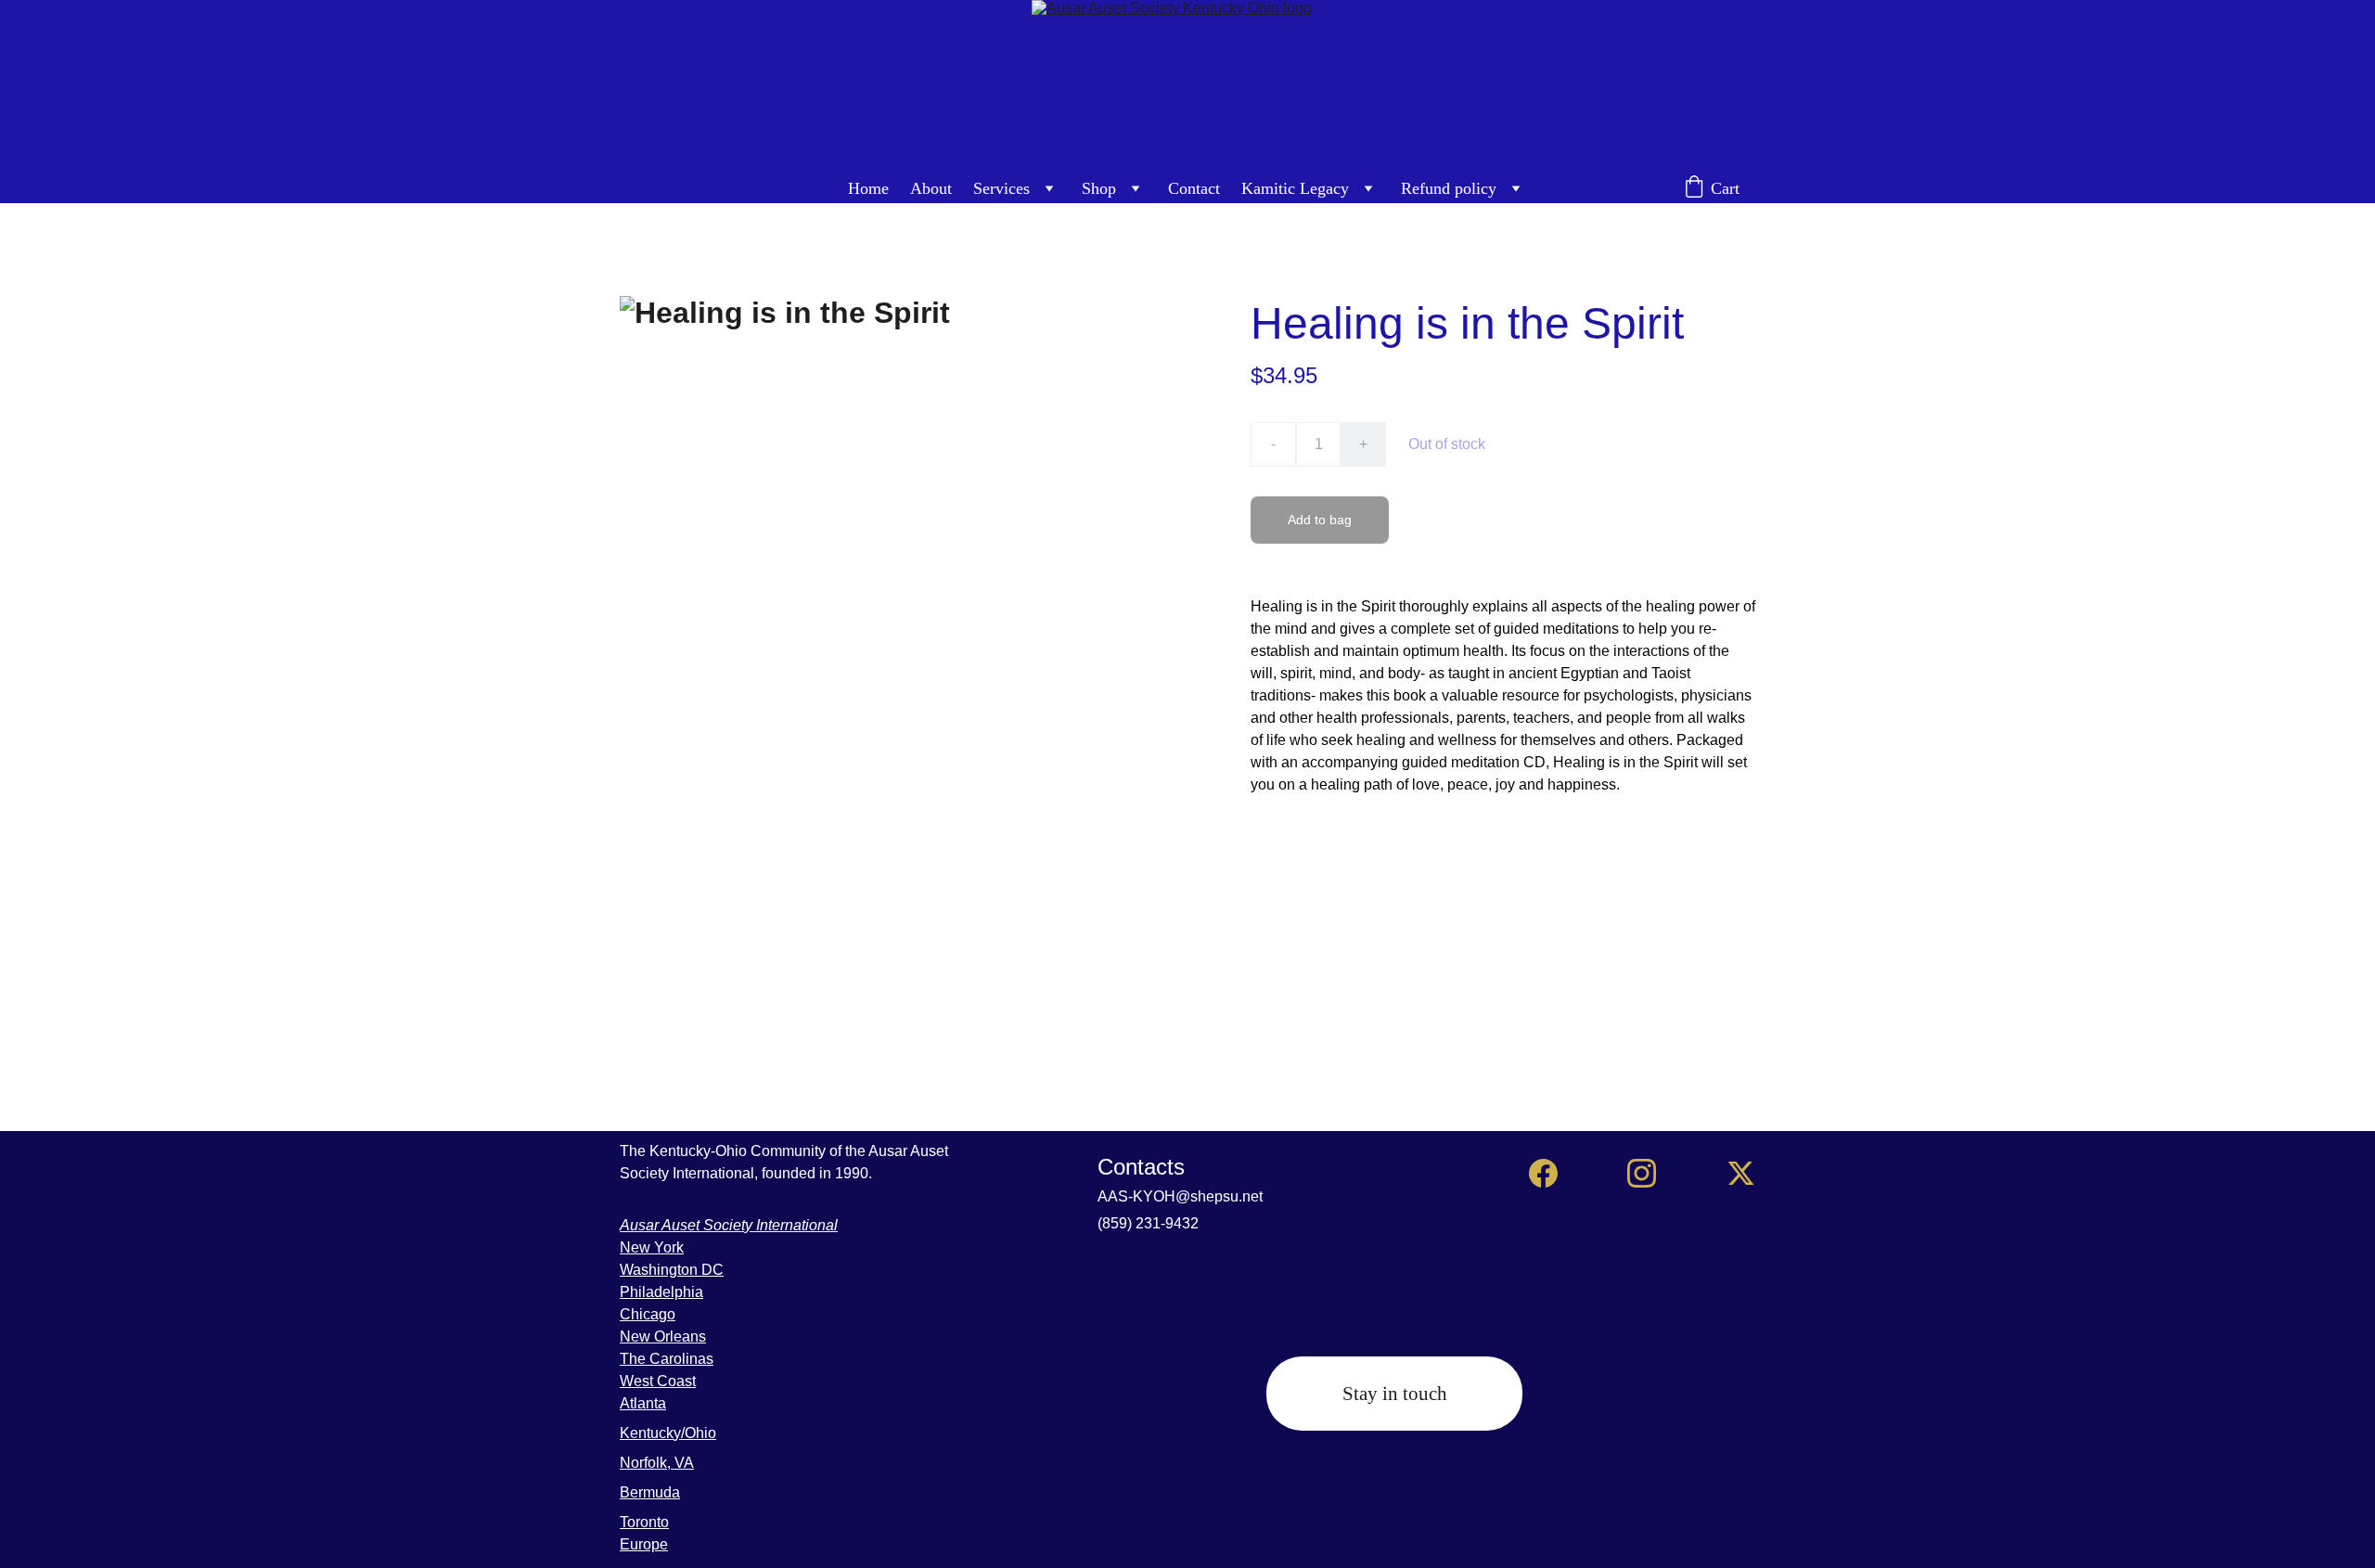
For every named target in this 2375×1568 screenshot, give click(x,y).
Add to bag (1320, 520)
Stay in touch (1395, 1394)
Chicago (648, 1314)
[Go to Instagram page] (1642, 1173)
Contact (1194, 188)
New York (652, 1247)
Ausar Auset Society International (729, 1225)
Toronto (644, 1522)
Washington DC (672, 1270)
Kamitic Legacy (1295, 188)
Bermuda (650, 1492)
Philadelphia (661, 1292)
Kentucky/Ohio (668, 1433)
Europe (644, 1544)
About (931, 188)
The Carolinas (667, 1359)
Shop (1099, 188)
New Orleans (663, 1337)
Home (868, 188)
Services (1001, 188)
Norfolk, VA (657, 1463)
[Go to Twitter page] (1741, 1173)
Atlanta (643, 1403)
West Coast (658, 1381)
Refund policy (1449, 188)
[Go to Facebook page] (1543, 1173)
